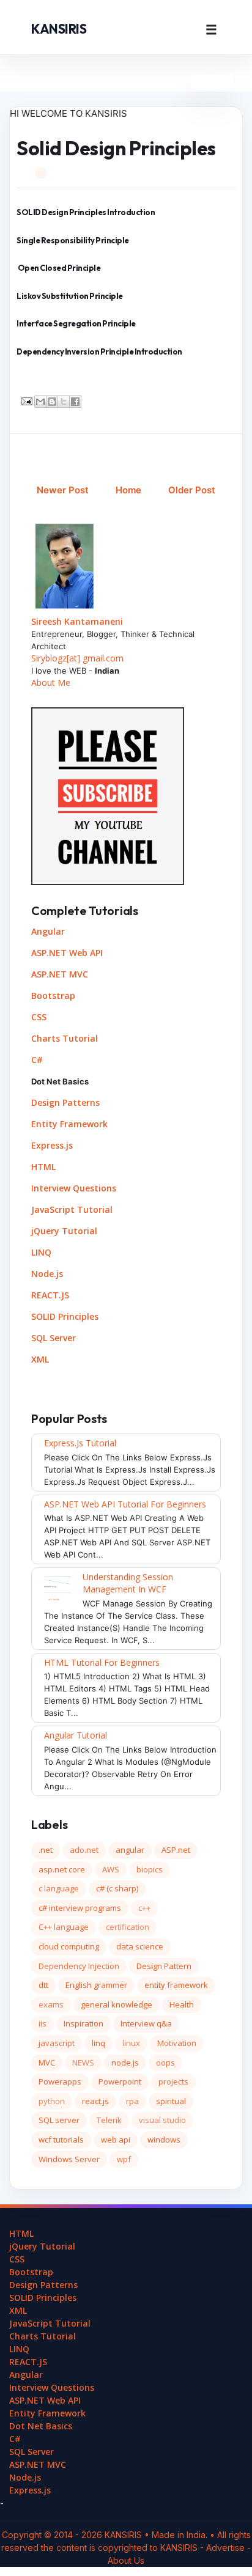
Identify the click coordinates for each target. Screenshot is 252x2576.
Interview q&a (146, 2023)
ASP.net (176, 1850)
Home (128, 490)
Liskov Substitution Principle (70, 296)
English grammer (96, 1985)
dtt (43, 1985)
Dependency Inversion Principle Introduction (99, 351)
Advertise (227, 2548)
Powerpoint (120, 2081)
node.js (125, 2063)
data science (140, 1946)
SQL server (59, 2120)
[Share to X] (64, 402)
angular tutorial (76, 1735)
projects (173, 2081)
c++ (144, 1908)
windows (164, 2140)
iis (43, 2023)
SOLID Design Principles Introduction (86, 212)
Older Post (192, 490)
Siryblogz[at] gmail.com (77, 658)
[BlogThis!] (52, 402)
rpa (132, 2101)
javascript (57, 2043)
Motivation (177, 2043)
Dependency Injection (79, 1966)
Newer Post (63, 490)
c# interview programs (80, 1908)
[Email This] (40, 402)
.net (46, 1850)
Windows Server (69, 2159)
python (52, 2101)
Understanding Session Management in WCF (128, 1583)
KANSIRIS (59, 29)
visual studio (162, 2120)
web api (116, 2140)
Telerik (109, 2120)
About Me (51, 683)
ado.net (84, 1850)
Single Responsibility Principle (73, 240)
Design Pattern (164, 1966)
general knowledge (117, 2004)
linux (131, 2043)
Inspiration (83, 2023)
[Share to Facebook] (75, 402)
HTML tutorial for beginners (102, 1662)
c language (59, 1888)
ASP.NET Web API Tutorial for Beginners (125, 1504)
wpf (124, 2159)
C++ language (64, 1927)
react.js (95, 2101)
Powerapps (60, 2081)
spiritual (171, 2101)
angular (130, 1850)
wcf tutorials (61, 2140)
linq (98, 2043)
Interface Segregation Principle (76, 323)
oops (165, 2063)
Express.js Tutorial (80, 1443)
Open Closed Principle (59, 268)
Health (182, 2004)
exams (51, 2004)
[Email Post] (26, 400)
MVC (47, 2063)
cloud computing (69, 1946)
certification (128, 1927)
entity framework (176, 1985)
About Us (126, 2560)
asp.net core (62, 1869)
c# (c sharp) (117, 1888)
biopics (150, 1869)
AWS (111, 1869)
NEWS (83, 2063)
